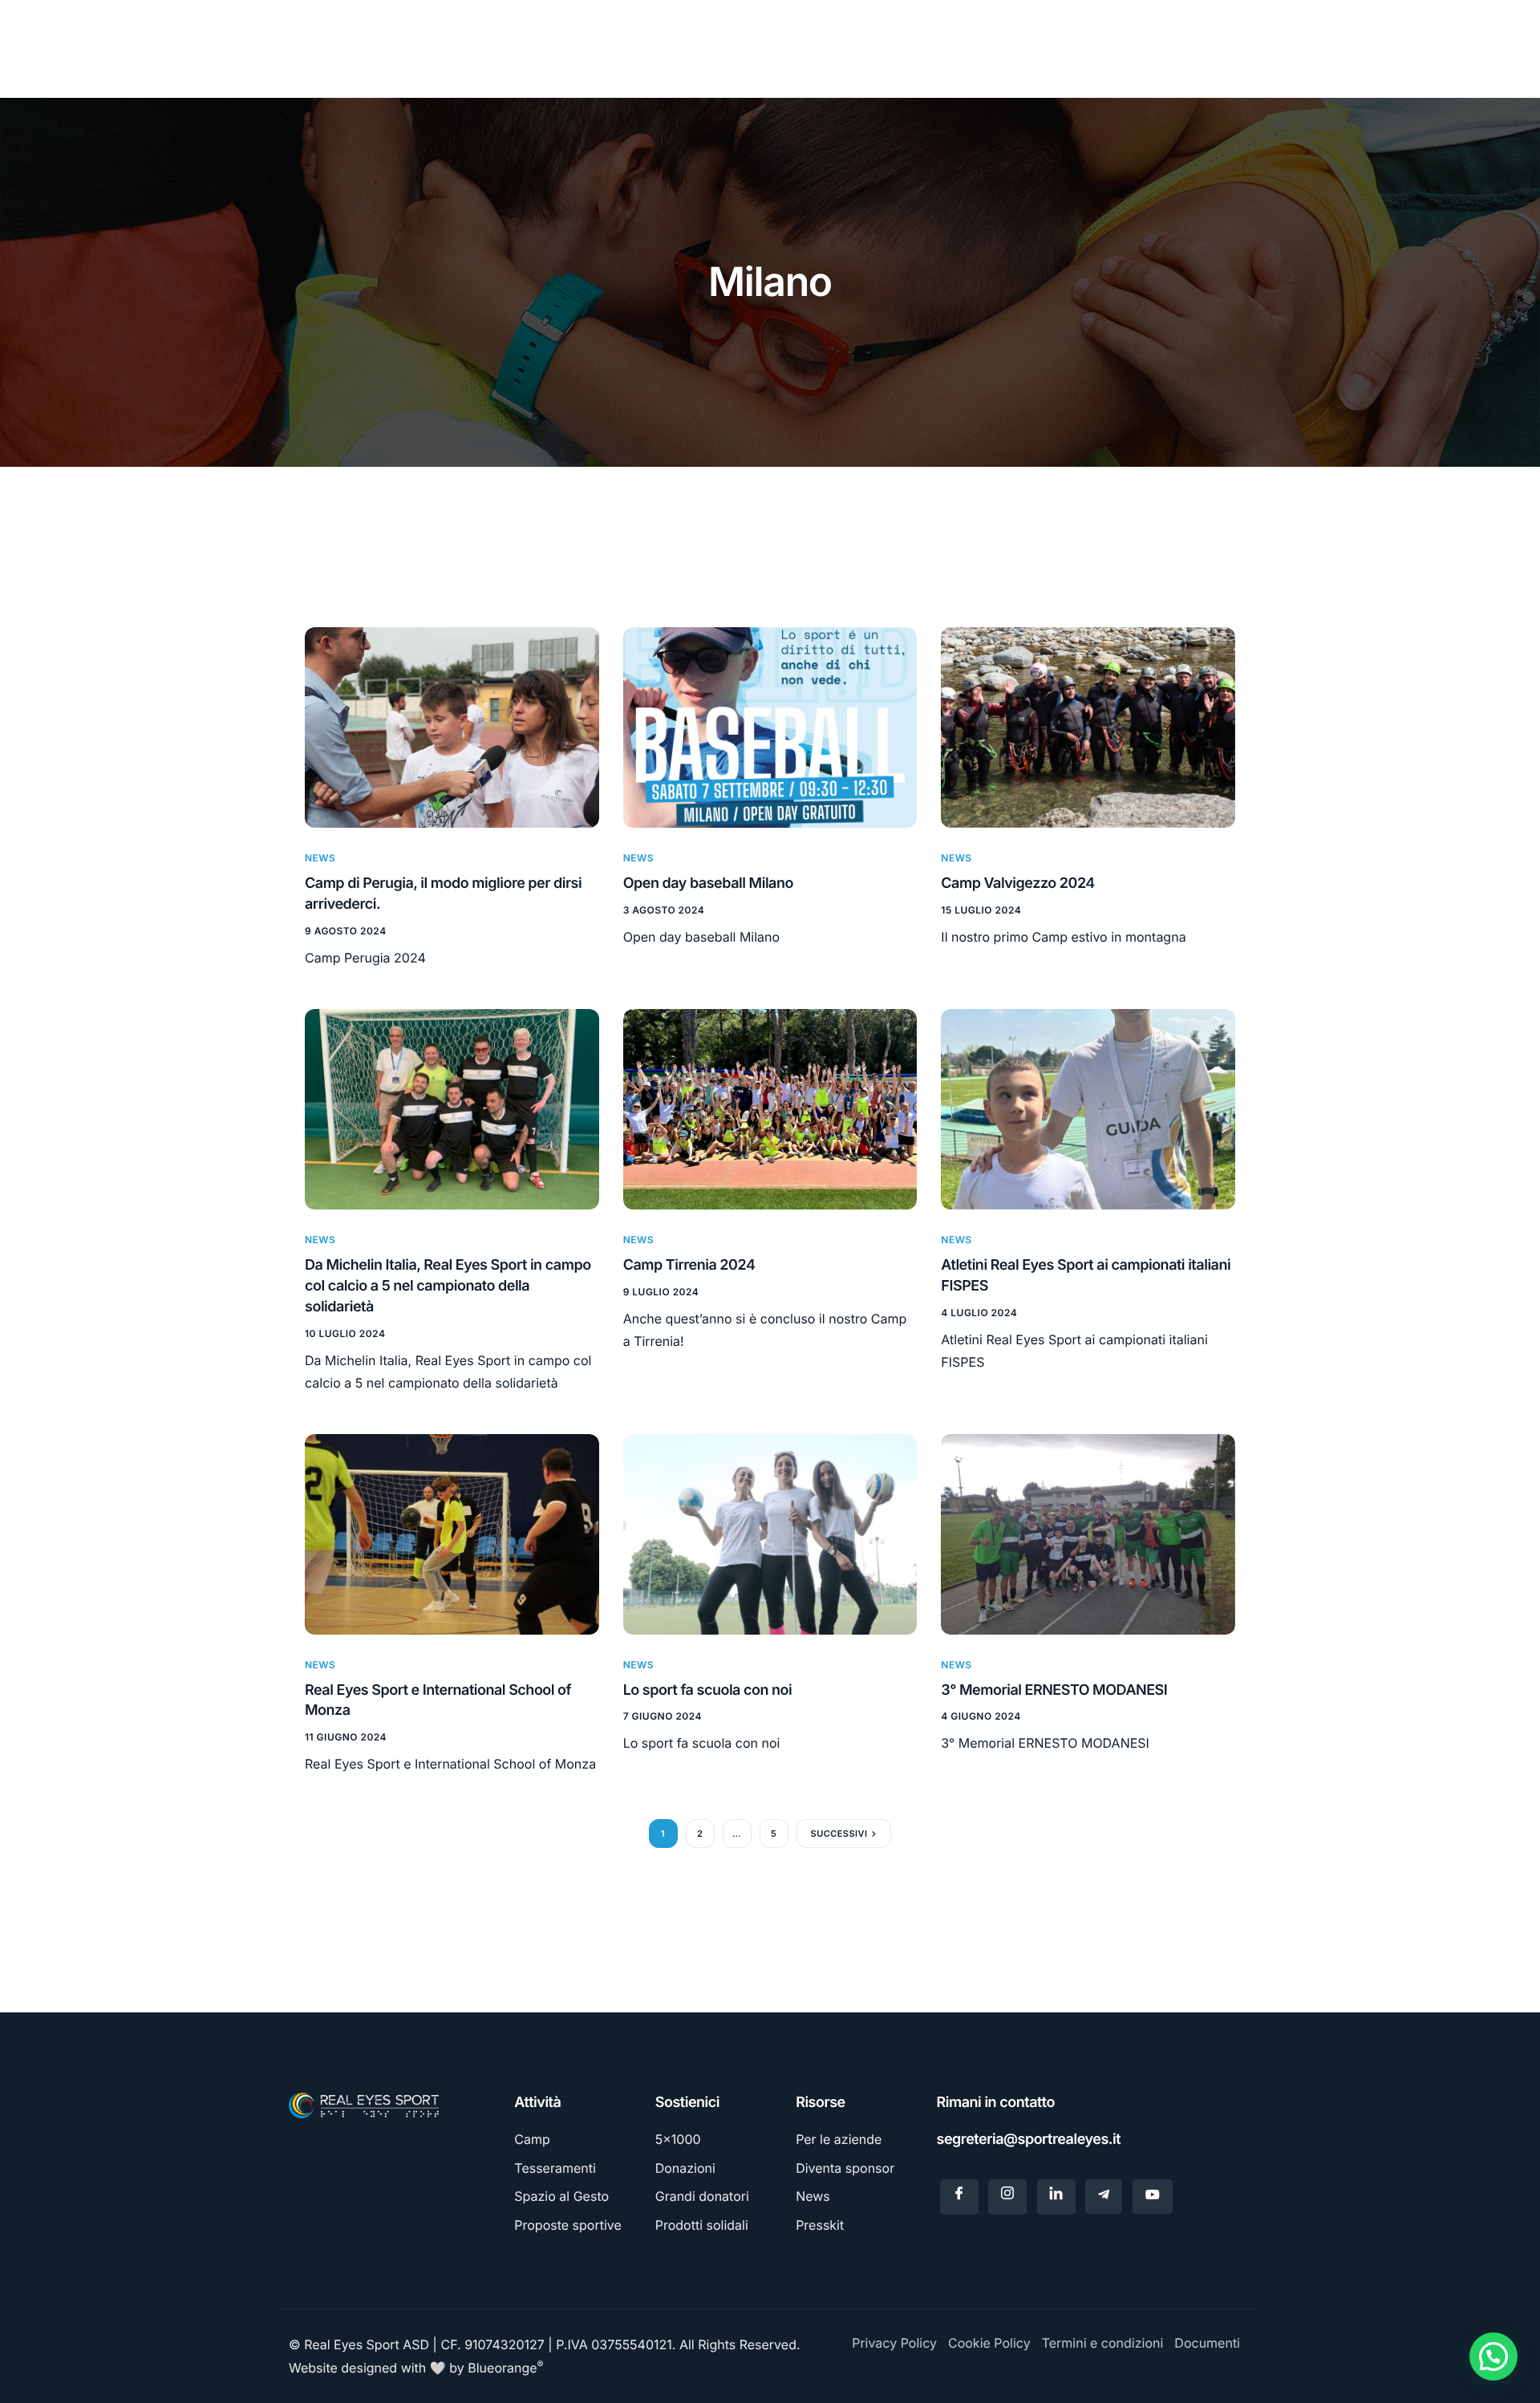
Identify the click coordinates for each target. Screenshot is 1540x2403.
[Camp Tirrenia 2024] (770, 1108)
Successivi (839, 1834)
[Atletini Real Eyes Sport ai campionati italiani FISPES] (1088, 1108)
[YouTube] (1153, 2197)
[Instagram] (1007, 2197)
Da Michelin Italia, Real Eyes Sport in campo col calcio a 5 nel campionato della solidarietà (448, 1286)
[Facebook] (959, 2197)
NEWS (320, 858)
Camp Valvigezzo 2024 (1018, 883)
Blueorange (505, 2368)
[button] (1493, 2356)
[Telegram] (1104, 2197)
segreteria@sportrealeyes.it (1029, 2140)
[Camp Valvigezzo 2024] (1088, 726)
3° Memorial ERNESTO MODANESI (1054, 1690)
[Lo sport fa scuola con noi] (770, 1533)
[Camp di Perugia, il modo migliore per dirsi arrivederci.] (452, 726)
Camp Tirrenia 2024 (689, 1265)
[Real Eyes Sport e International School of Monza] (452, 1533)
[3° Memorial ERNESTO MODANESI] (1088, 1533)
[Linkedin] (1056, 2197)
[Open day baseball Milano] (770, 726)
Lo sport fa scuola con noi (708, 1690)
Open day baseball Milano (708, 883)
